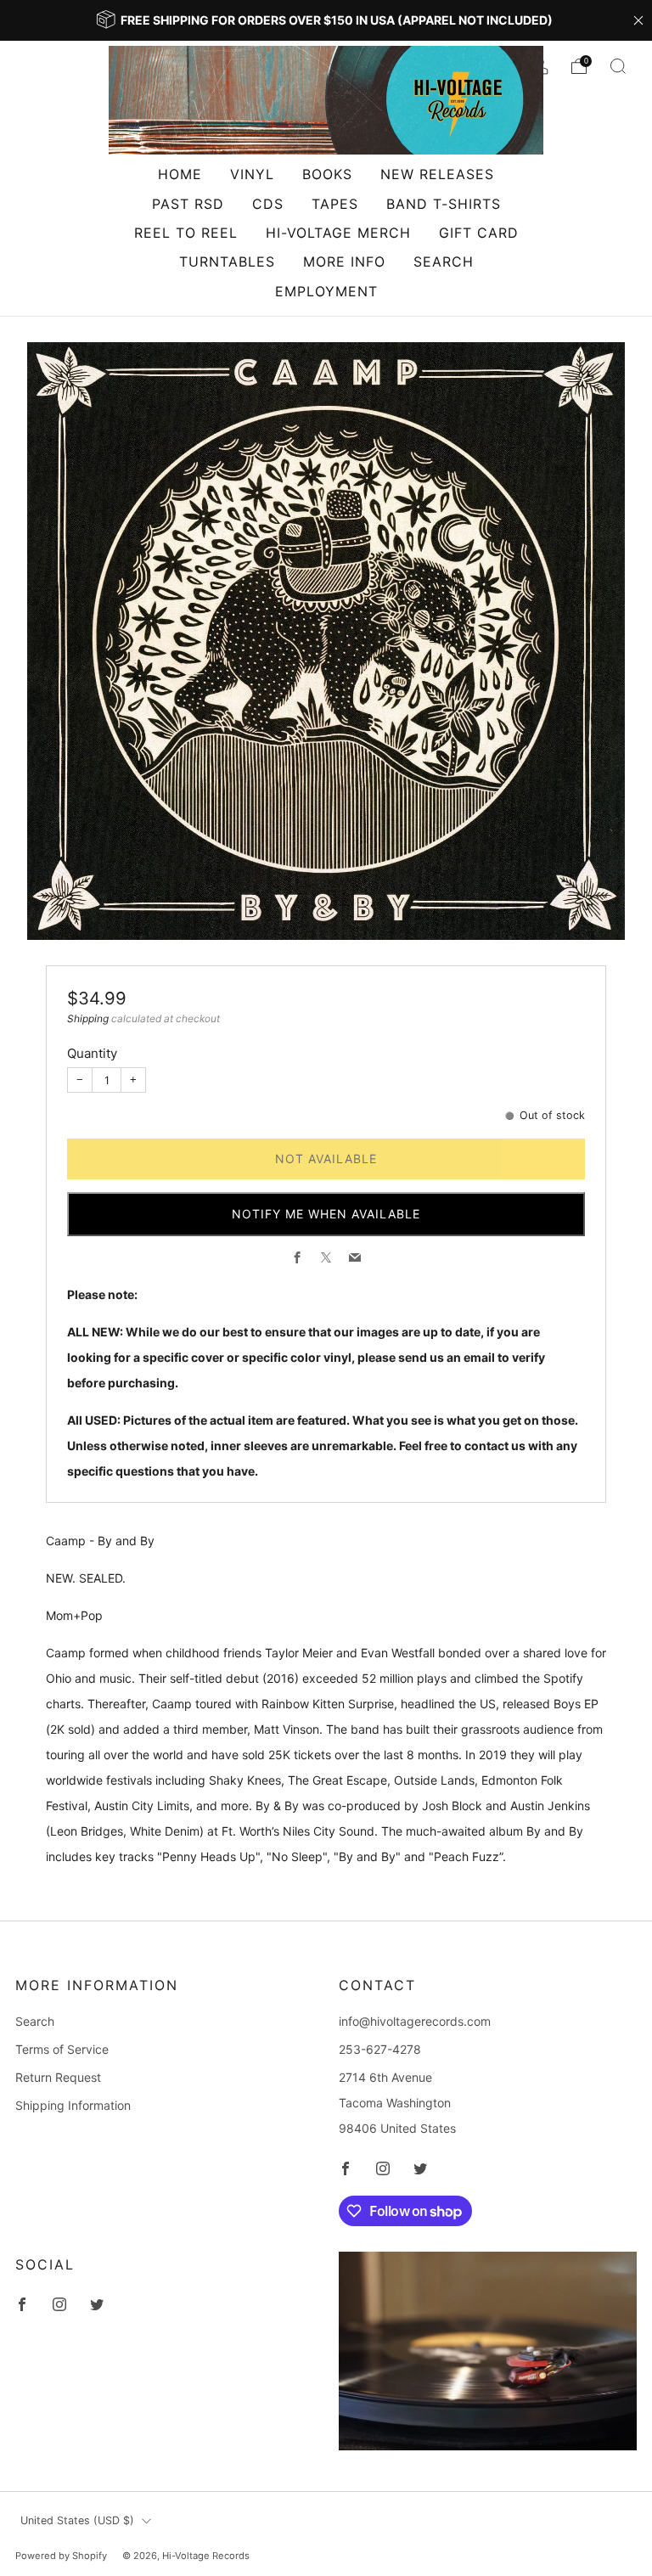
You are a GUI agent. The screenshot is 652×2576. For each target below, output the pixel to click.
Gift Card (479, 233)
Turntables (227, 262)
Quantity (92, 1053)
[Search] (618, 66)
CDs (268, 204)
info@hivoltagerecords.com (415, 2021)
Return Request (58, 2077)
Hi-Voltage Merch (338, 233)
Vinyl (252, 174)
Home (180, 174)
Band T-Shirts (444, 204)
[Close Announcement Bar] (638, 20)
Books (327, 174)
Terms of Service (62, 2049)
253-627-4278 (380, 2049)
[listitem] (326, 20)
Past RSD (188, 204)
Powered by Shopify (61, 2556)
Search (444, 262)
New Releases (437, 174)
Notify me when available (326, 1214)
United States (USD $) (77, 2520)
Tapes (335, 204)
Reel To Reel (186, 233)
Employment (326, 291)
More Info (344, 262)
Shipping (88, 1018)
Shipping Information (73, 2105)
